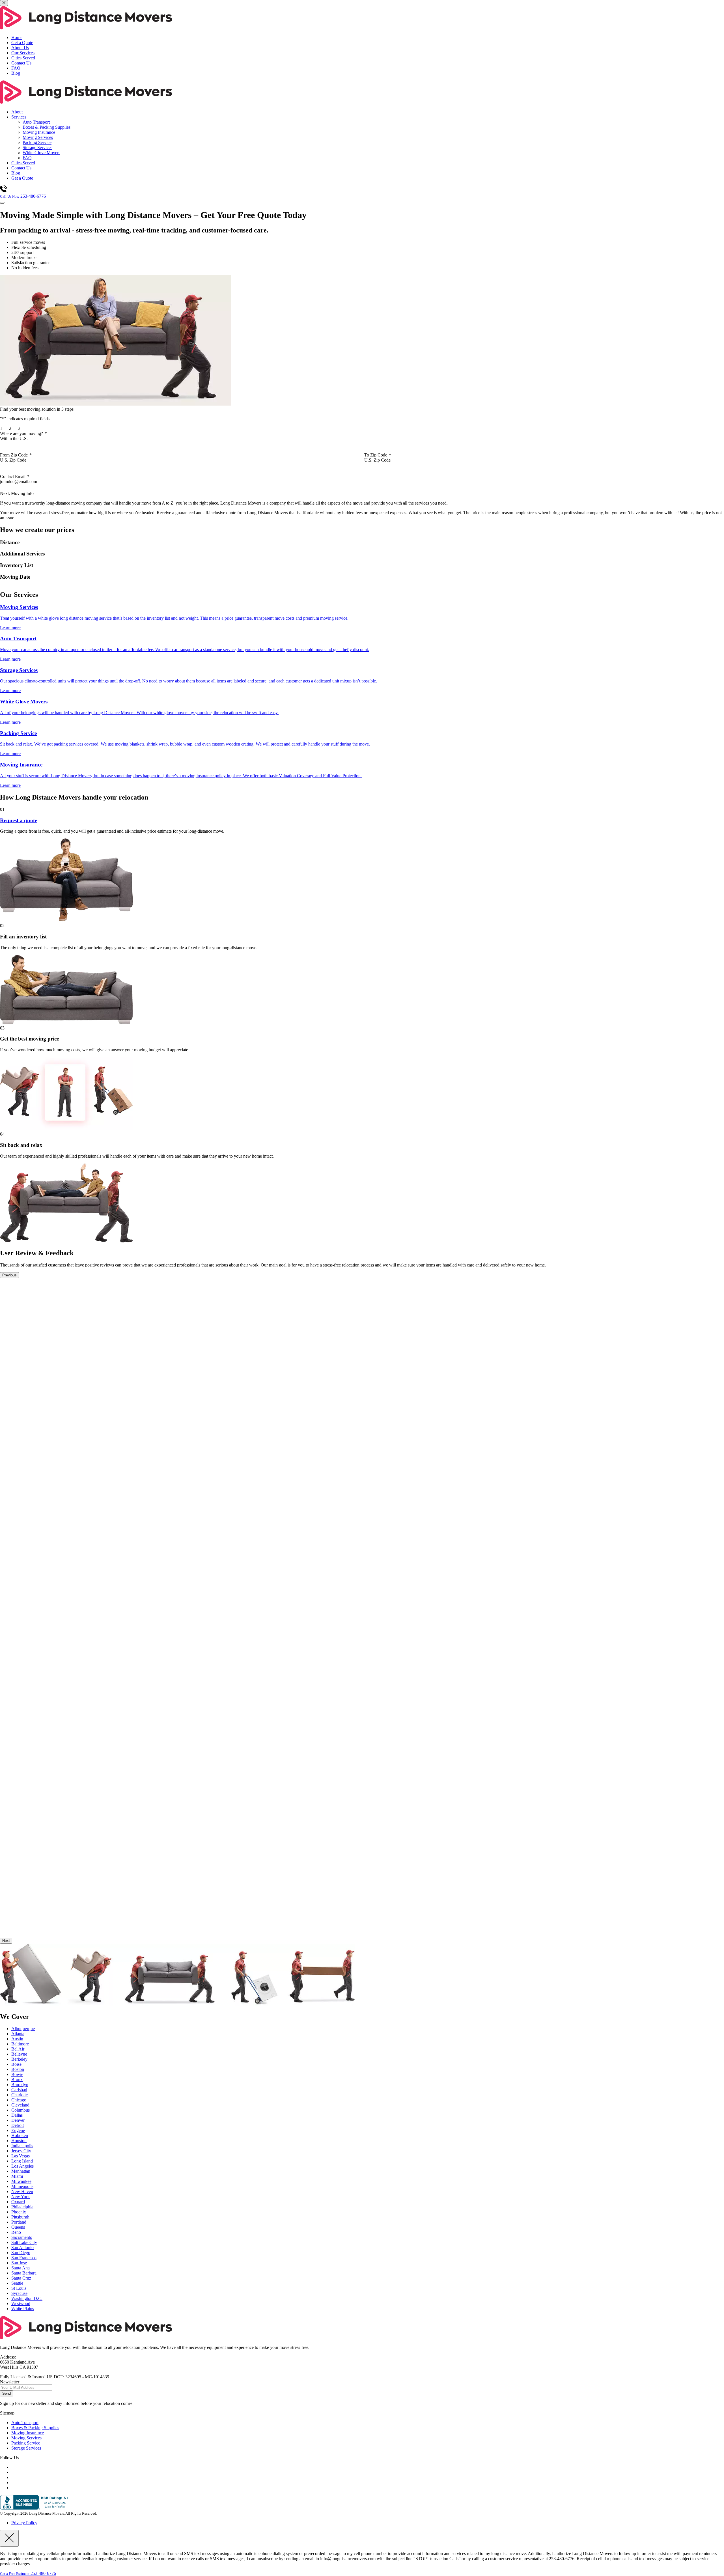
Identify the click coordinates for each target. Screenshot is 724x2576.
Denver (18, 2120)
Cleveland (20, 2105)
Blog (16, 73)
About (17, 112)
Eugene (18, 2130)
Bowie (17, 2074)
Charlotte (20, 2095)
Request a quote (19, 820)
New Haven (22, 2191)
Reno (16, 2232)
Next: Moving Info (17, 493)
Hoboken (20, 2135)
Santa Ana (21, 2268)
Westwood (21, 2303)
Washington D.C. (27, 2298)
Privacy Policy (24, 2523)
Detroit (18, 2125)
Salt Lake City (24, 2242)
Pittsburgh (20, 2217)
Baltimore (20, 2044)
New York (21, 2197)
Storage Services (37, 147)
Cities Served (23, 58)
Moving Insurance (39, 132)
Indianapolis (22, 2146)
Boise (16, 2064)
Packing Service (37, 142)
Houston (19, 2141)
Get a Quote (22, 43)
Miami (17, 2176)
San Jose (19, 2263)
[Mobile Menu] (2, 203)
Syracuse (19, 2293)
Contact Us (21, 63)
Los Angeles (22, 2166)
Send (7, 2393)
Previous (9, 1275)
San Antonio (22, 2247)
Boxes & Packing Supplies (47, 127)
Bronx (17, 2079)
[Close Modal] (9, 2538)
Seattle (17, 2283)
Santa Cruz (21, 2278)
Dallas (17, 2115)
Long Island (22, 2161)
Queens (18, 2227)
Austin (17, 2039)
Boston (18, 2069)
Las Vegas (21, 2156)
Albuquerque (23, 2029)
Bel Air (18, 2049)
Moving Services (38, 137)
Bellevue (19, 2054)
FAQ (16, 68)
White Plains (23, 2309)
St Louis (19, 2288)
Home (17, 37)
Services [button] (19, 117)
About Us (20, 48)
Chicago (19, 2100)
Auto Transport (36, 122)
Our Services (23, 53)
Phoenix (19, 2212)
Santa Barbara (24, 2273)
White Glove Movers (41, 153)
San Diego (21, 2253)
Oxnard (18, 2202)
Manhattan (21, 2171)
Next (6, 1941)
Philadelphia (22, 2207)
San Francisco (24, 2258)
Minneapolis (22, 2186)
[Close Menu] (4, 3)
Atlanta (18, 2034)
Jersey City (21, 2151)
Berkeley (19, 2059)
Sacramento (22, 2237)
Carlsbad (19, 2090)
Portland (19, 2222)
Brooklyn (20, 2085)
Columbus (21, 2110)
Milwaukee (21, 2181)
